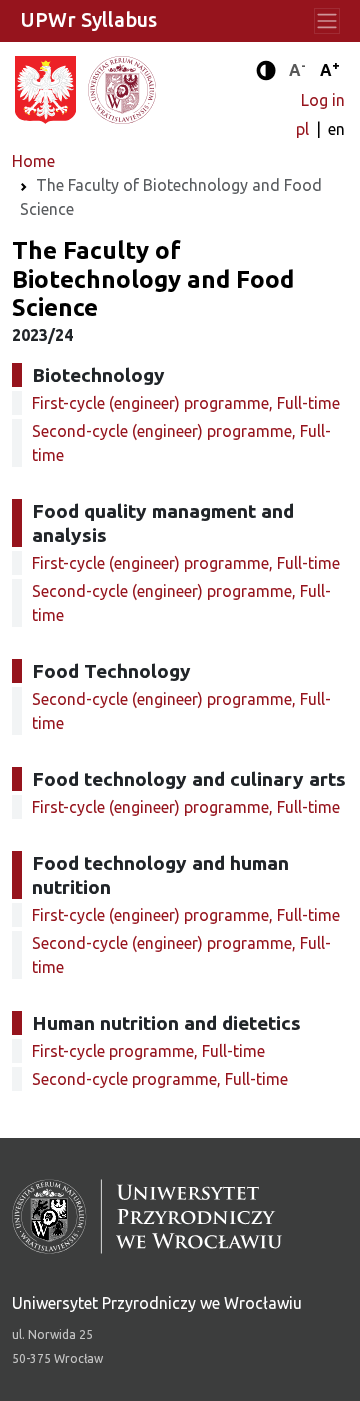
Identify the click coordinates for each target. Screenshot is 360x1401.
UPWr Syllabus (88, 19)
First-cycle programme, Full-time (148, 1051)
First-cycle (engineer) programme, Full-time (186, 403)
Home (33, 161)
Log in (323, 100)
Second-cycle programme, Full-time (160, 1079)
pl (304, 129)
